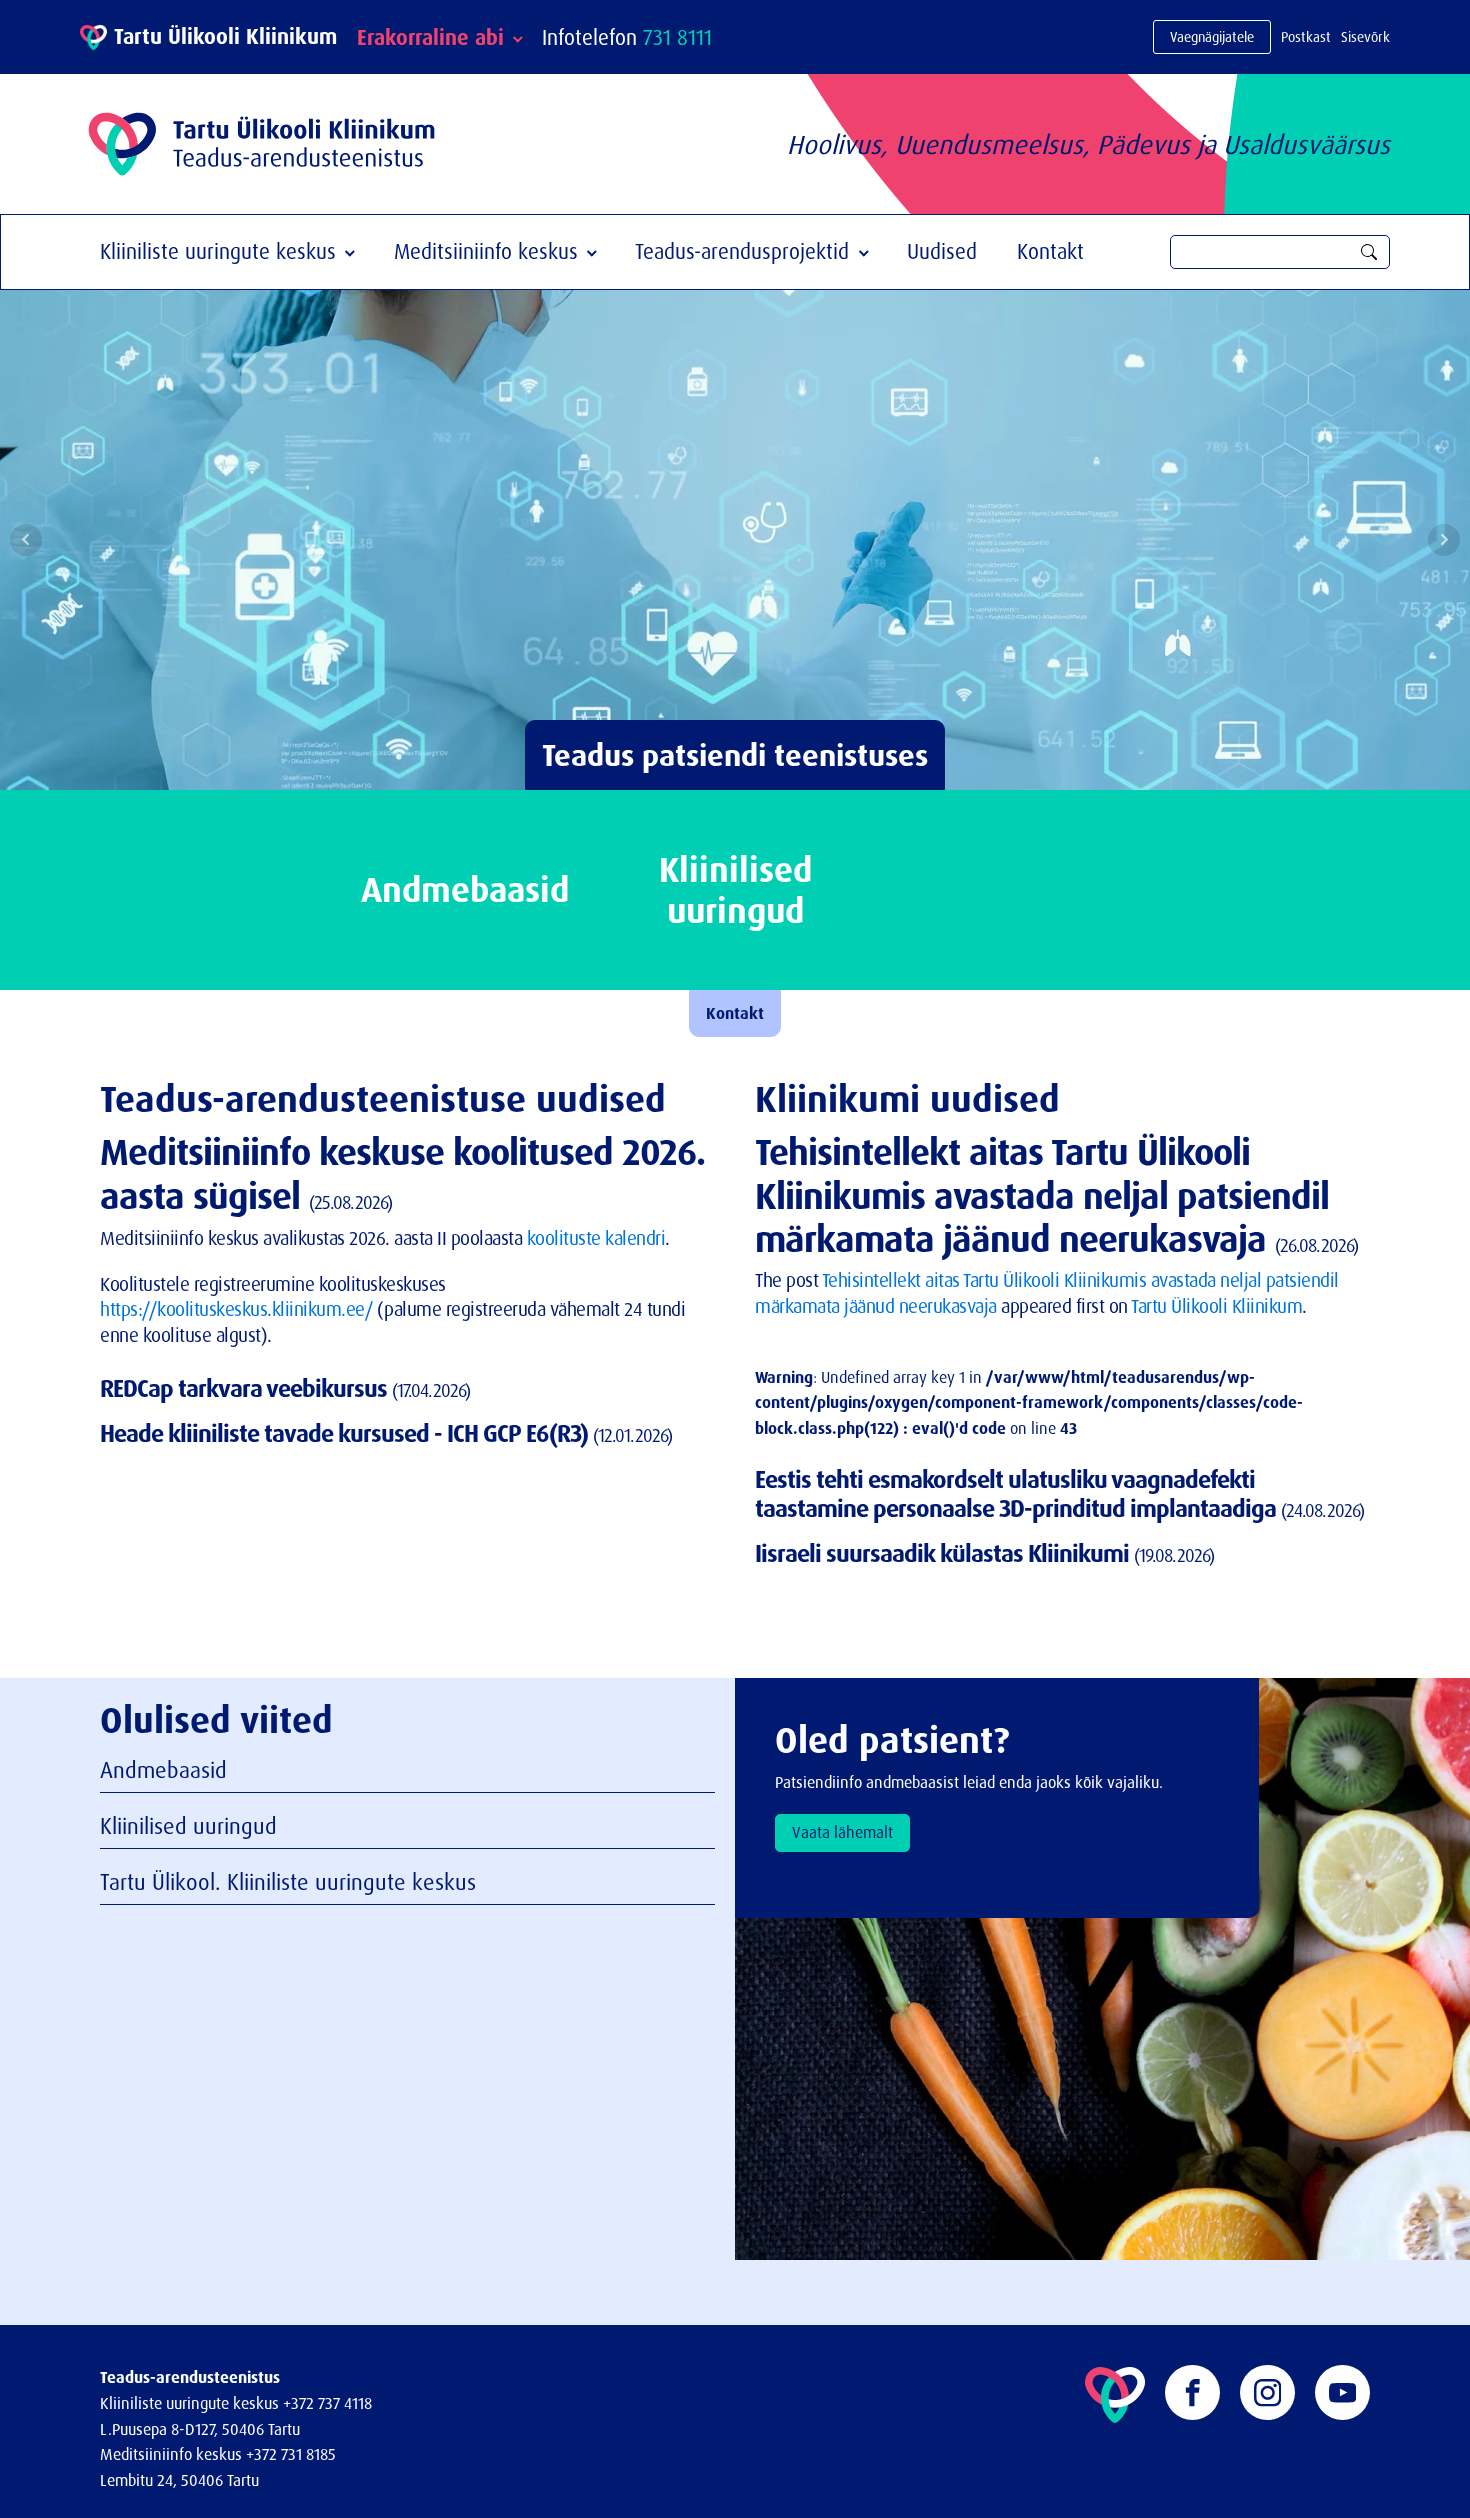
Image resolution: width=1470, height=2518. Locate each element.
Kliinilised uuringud (188, 1825)
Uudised (942, 251)
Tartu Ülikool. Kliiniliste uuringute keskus (288, 1881)
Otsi (1369, 252)
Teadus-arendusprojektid (742, 251)
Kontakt (1050, 251)
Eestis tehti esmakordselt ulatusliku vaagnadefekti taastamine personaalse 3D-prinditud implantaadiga (1018, 1493)
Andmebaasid (163, 1769)
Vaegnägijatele (1212, 36)
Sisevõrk (1365, 36)
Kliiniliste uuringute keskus (218, 251)
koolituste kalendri (596, 1238)
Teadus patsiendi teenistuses (735, 754)
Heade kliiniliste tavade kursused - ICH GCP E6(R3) (346, 1433)
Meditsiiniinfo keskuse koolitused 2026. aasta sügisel (402, 1173)
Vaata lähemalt (842, 1832)
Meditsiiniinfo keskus (486, 251)
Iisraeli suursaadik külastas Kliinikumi (944, 1553)
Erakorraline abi (430, 37)
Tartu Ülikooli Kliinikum (1216, 1306)
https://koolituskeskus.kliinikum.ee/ (236, 1309)
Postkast (1306, 36)
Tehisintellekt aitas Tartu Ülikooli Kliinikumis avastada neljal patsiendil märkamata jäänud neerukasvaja (1042, 1194)
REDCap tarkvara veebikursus (246, 1388)
